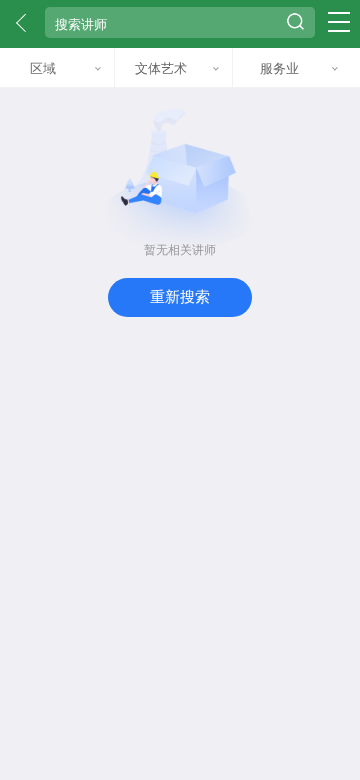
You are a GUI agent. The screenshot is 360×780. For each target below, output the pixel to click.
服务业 (279, 68)
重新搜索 (180, 296)
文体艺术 (161, 68)
